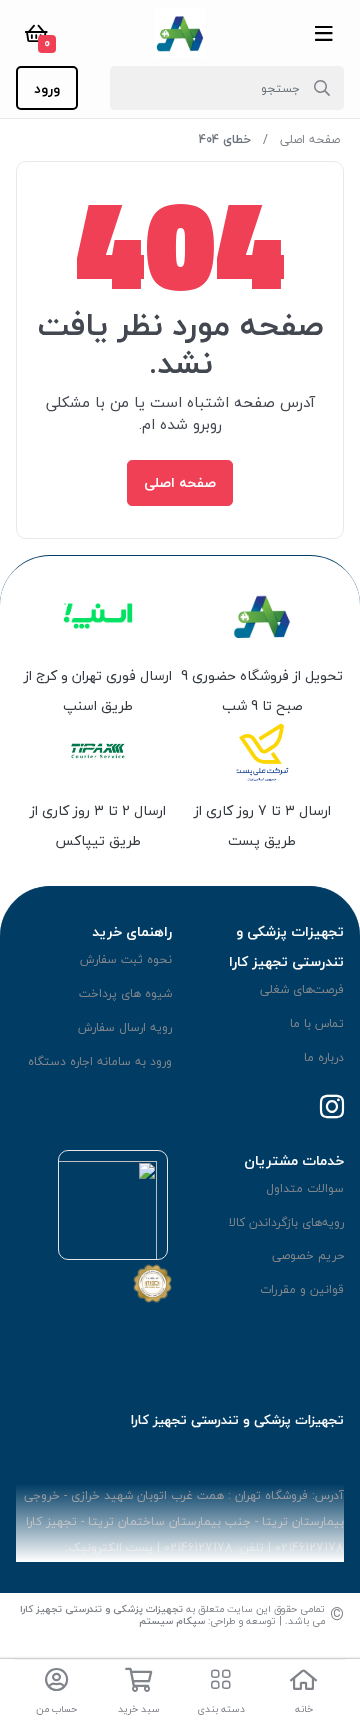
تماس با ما (317, 1023)
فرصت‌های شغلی (302, 989)
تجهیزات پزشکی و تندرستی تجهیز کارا (101, 1608)
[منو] (324, 33)
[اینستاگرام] (332, 1108)
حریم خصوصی (308, 1255)
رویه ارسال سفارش (125, 1027)
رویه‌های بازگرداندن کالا (286, 1222)
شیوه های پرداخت (125, 993)
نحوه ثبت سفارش (126, 959)
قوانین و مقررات (302, 1289)
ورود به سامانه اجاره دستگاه (100, 1061)
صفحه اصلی (310, 139)
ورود (47, 88)
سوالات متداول (305, 1188)
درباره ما (324, 1057)
